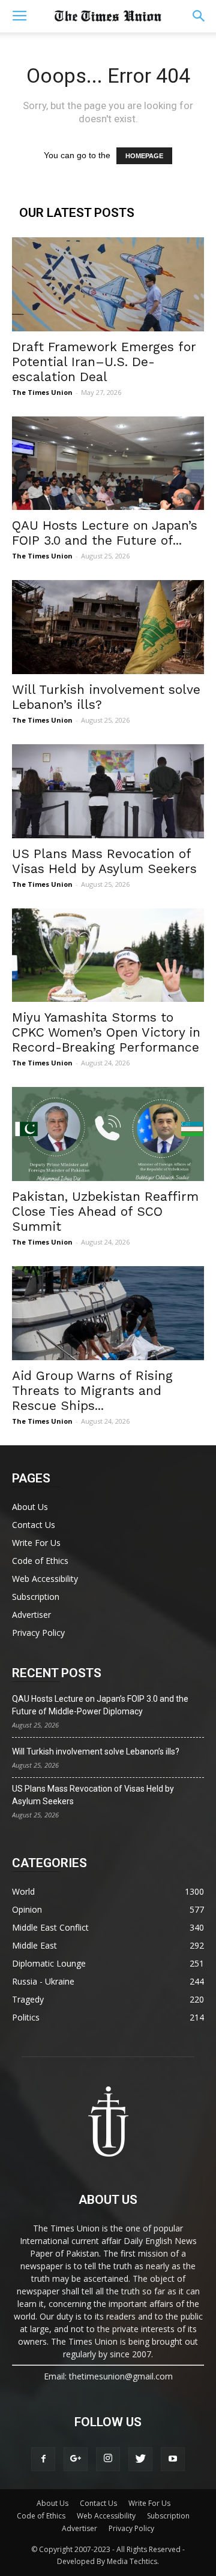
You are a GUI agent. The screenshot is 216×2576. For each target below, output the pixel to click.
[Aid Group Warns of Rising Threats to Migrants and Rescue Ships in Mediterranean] (108, 1313)
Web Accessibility (45, 1579)
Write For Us (36, 1543)
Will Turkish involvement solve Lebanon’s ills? (96, 1751)
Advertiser (31, 1615)
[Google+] (76, 2459)
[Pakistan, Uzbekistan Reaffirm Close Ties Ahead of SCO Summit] (108, 1134)
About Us (30, 1507)
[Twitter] (140, 2459)
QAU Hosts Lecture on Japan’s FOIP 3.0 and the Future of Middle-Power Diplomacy (100, 1705)
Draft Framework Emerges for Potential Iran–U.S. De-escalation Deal (104, 362)
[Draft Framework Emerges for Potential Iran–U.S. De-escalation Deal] (108, 284)
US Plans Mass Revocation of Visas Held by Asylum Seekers (104, 861)
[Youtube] (173, 2459)
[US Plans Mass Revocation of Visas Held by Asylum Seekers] (108, 791)
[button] (199, 16)
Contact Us (34, 1525)
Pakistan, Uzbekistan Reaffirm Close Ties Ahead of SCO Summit (105, 1211)
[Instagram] (108, 2459)
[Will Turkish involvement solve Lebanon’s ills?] (108, 627)
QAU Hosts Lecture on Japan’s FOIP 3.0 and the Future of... (105, 533)
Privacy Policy (38, 1633)
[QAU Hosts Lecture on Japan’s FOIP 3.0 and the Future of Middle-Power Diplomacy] (108, 463)
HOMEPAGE (144, 156)
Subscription (36, 1597)
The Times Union (42, 392)
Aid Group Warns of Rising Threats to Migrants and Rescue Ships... (92, 1390)
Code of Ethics (40, 1561)
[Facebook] (43, 2459)
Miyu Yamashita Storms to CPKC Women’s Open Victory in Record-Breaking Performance (106, 1032)
